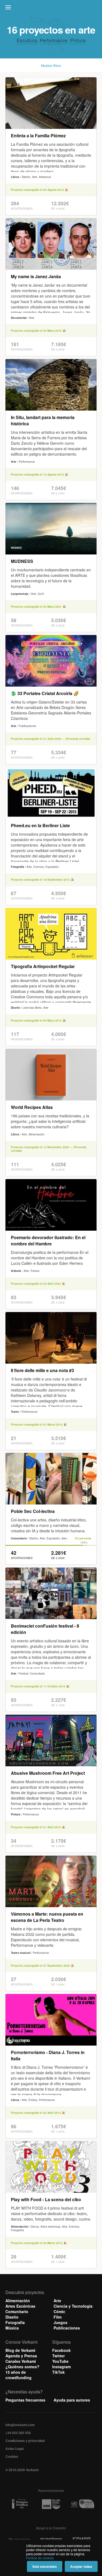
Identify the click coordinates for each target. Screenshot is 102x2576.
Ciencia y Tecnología (73, 2306)
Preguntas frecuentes (25, 2400)
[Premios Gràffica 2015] (20, 2504)
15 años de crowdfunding (18, 2375)
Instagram (61, 2367)
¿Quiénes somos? (22, 2367)
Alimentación (18, 2301)
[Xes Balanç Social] (51, 2504)
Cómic (59, 2311)
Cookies (12, 2456)
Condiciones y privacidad (25, 2441)
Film (58, 2317)
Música (12, 2328)
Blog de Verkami (20, 2350)
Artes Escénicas (20, 2306)
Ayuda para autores (72, 2400)
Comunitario (17, 2311)
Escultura (27, 40)
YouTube (60, 2361)
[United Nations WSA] (82, 2504)
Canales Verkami (21, 2361)
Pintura (78, 40)
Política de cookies (40, 2558)
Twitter (58, 2356)
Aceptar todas (81, 2566)
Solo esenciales (45, 2566)
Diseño (12, 2317)
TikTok (58, 2372)
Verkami (52, 9)
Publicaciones (67, 2328)
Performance (54, 40)
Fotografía (15, 2322)
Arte (57, 2301)
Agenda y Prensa (21, 2356)
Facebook (61, 2350)
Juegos (61, 2322)
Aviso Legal (15, 2449)
